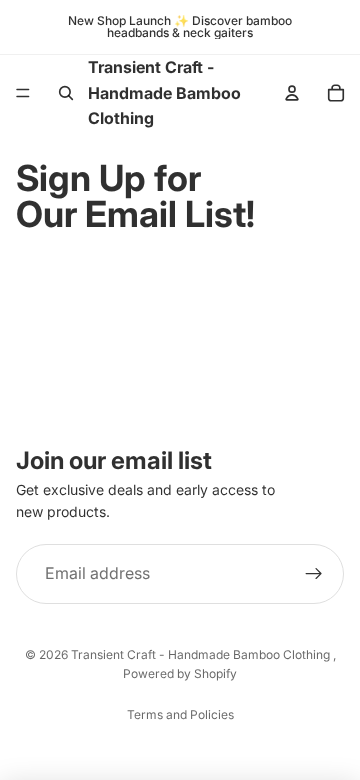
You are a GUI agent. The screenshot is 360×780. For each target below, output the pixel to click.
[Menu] (23, 94)
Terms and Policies (180, 714)
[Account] (292, 93)
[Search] (66, 93)
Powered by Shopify (180, 673)
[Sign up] (314, 574)
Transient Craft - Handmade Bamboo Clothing (202, 654)
